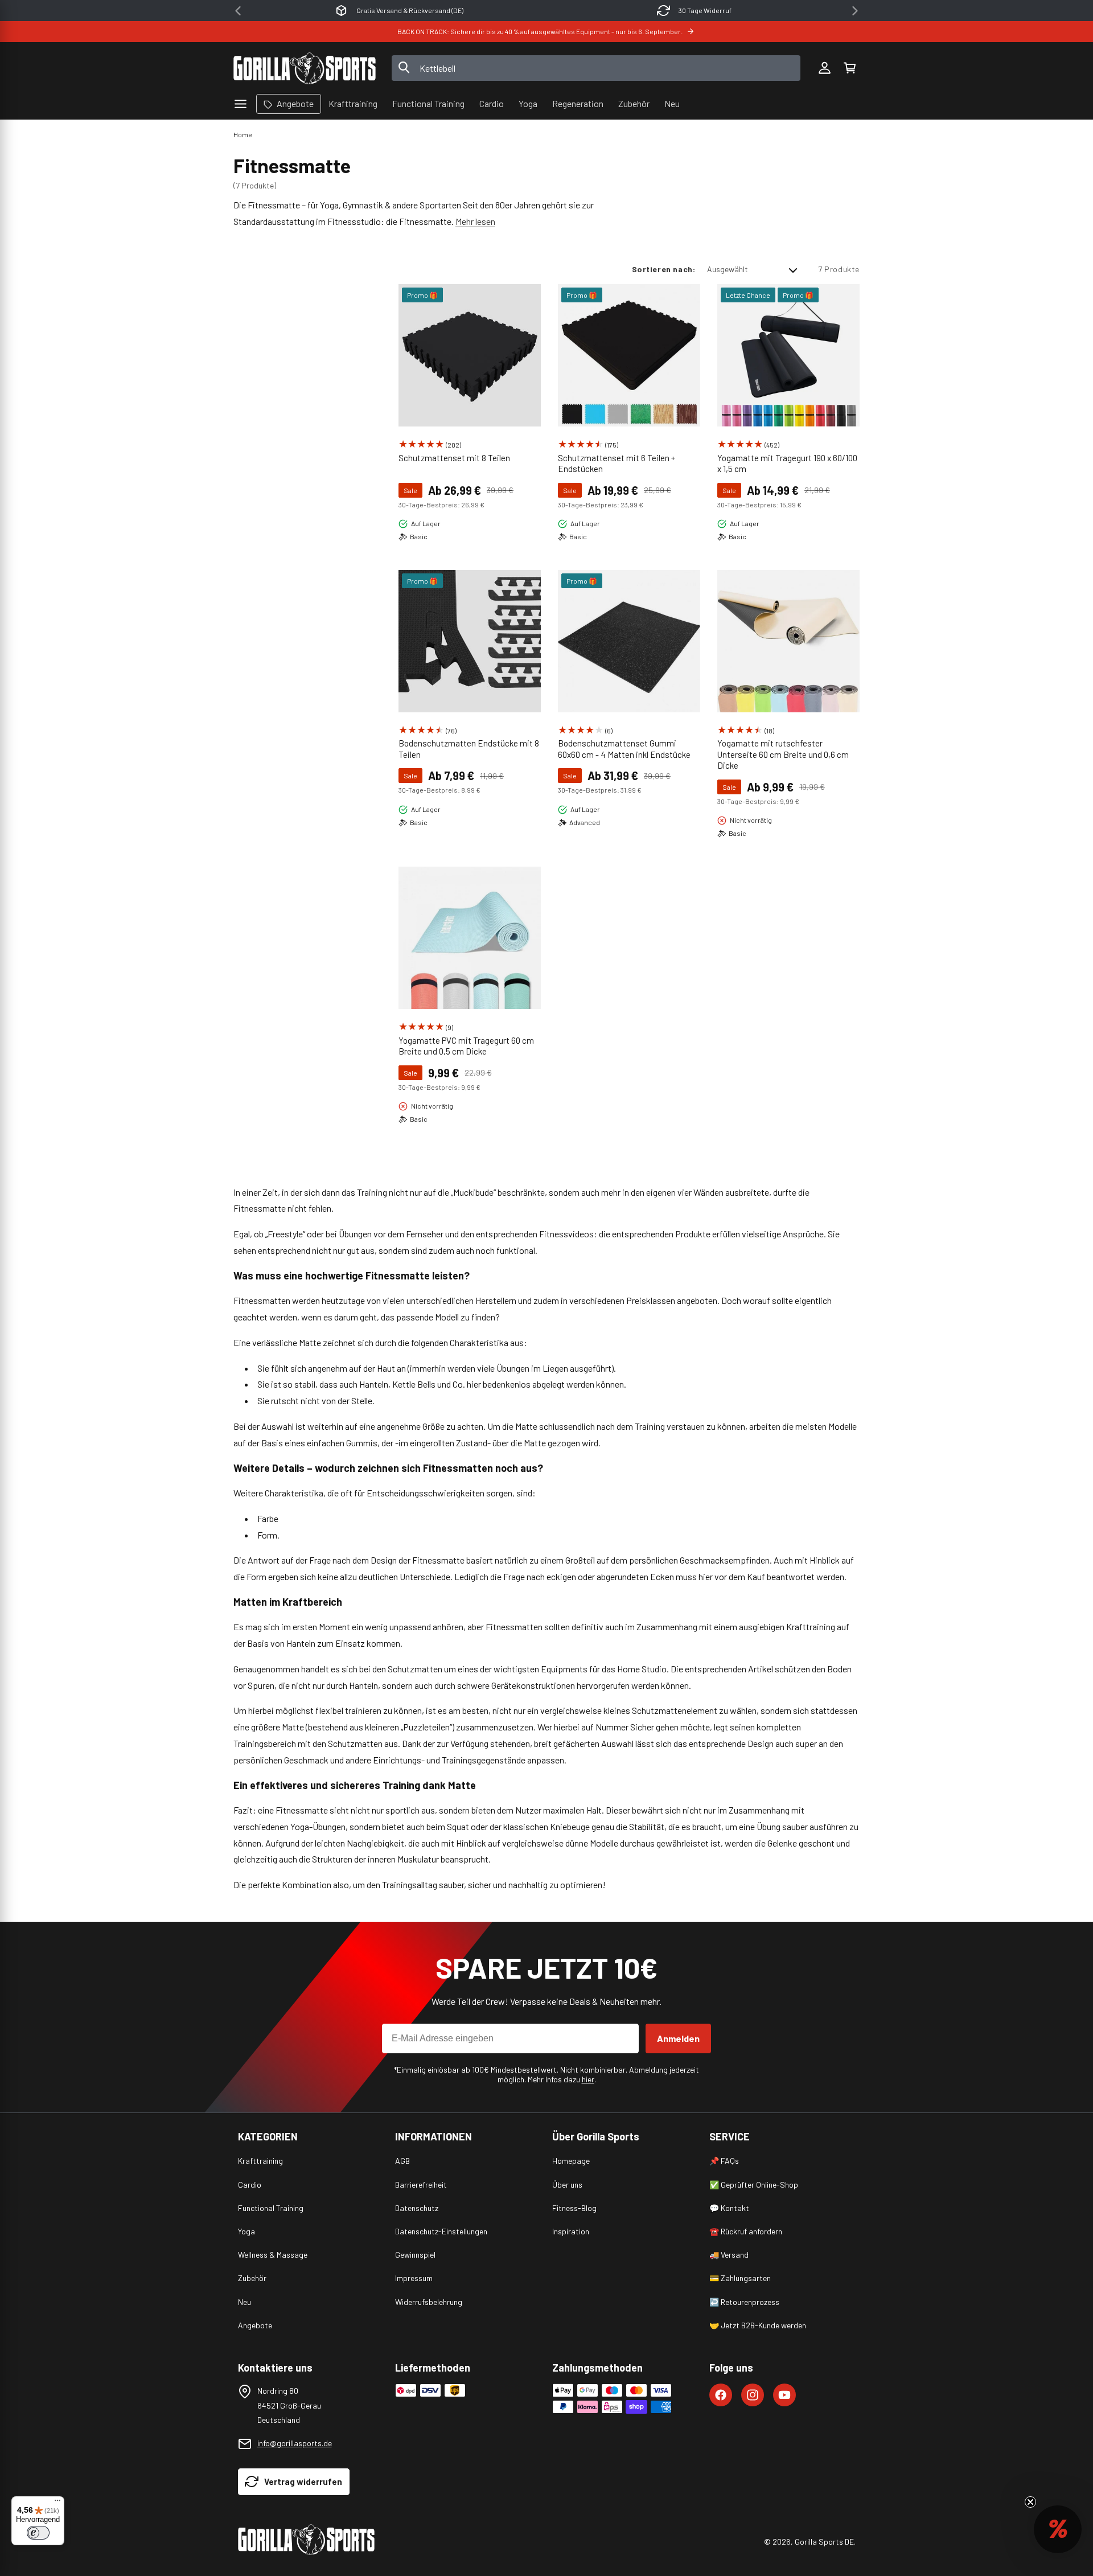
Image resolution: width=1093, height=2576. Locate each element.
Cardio (250, 2185)
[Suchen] (404, 68)
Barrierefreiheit (421, 2185)
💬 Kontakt (729, 2208)
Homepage (571, 2161)
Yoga (246, 2231)
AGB (402, 2161)
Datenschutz (417, 2208)
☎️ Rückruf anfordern (746, 2231)
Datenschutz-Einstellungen (441, 2231)
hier (588, 2079)
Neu (245, 2302)
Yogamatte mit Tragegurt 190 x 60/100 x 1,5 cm (787, 463)
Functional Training (271, 2208)
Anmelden (678, 2038)
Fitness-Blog (574, 2208)
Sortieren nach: (664, 269)
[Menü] (57, 2503)
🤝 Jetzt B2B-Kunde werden (758, 2325)
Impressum (414, 2278)
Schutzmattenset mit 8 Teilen (454, 458)
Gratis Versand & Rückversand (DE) (410, 10)
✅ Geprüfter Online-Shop (754, 2185)
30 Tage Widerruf (705, 10)
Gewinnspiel (415, 2255)
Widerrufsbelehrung (429, 2302)
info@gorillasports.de (295, 2443)
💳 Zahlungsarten (740, 2278)
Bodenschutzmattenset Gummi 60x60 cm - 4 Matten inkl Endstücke (624, 749)
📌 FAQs (724, 2161)
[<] (238, 11)
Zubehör (252, 2278)
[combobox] (596, 68)
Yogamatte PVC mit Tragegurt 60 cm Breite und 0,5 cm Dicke (466, 1046)
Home (243, 134)
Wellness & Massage (273, 2255)
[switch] (38, 2533)
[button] (849, 68)
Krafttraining (260, 2161)
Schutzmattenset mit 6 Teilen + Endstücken (617, 463)
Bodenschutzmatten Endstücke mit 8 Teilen (469, 749)
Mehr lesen (475, 221)
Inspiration (571, 2231)
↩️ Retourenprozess (744, 2302)
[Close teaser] (1030, 2502)
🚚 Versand (729, 2255)
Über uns (567, 2185)
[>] (855, 11)
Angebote (255, 2325)
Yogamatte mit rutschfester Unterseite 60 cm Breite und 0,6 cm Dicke (783, 754)
